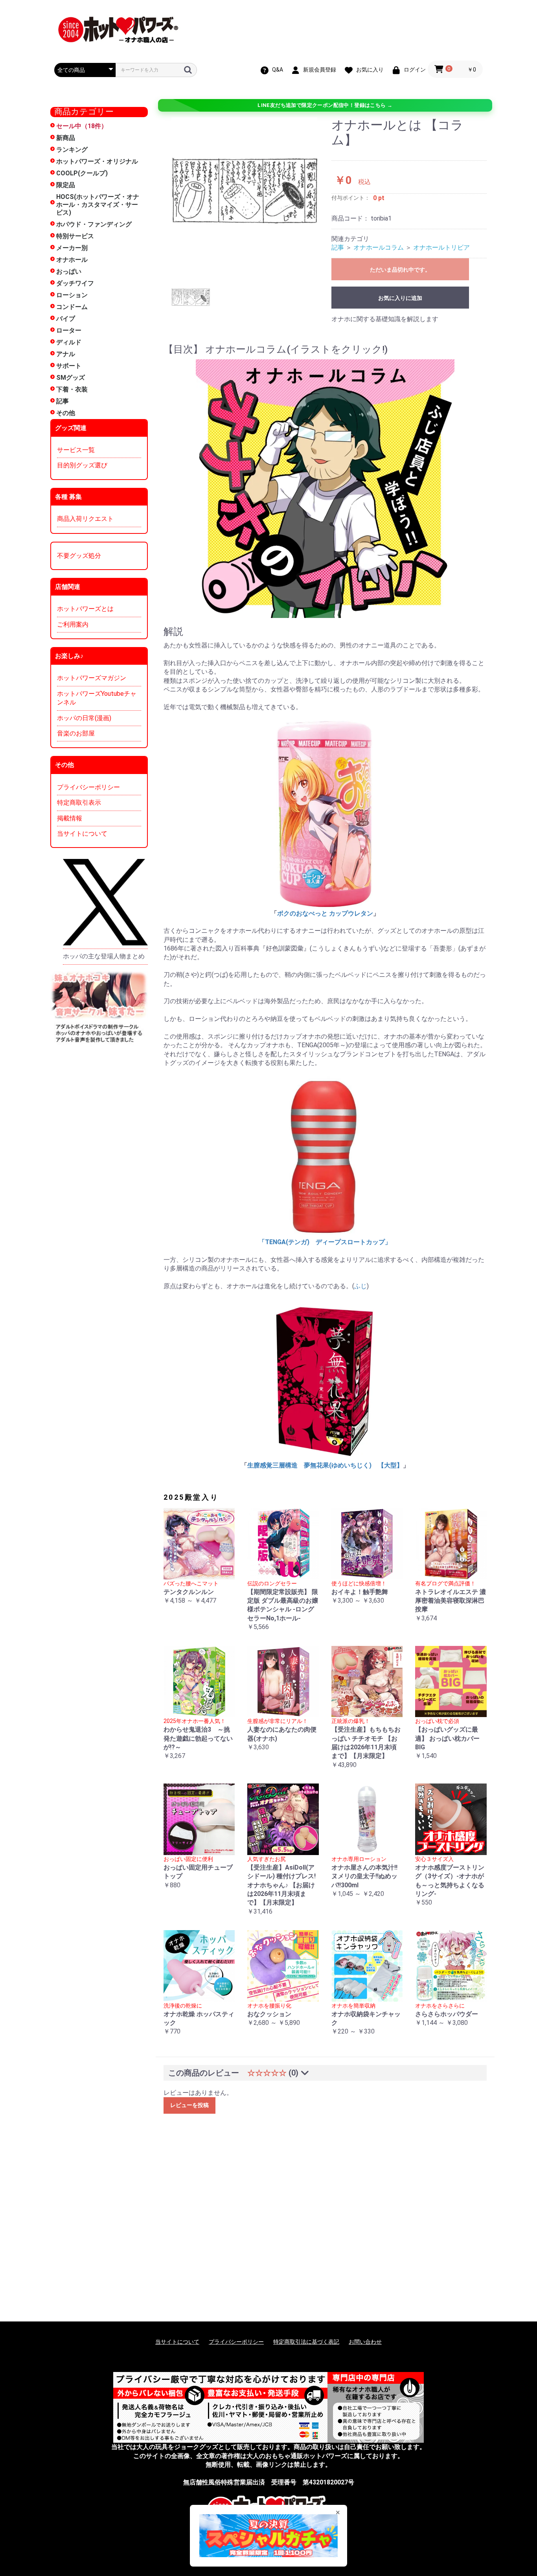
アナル (66, 354)
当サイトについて (82, 834)
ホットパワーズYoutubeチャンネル (97, 698)
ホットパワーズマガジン (92, 678)
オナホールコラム (379, 247)
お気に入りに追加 (400, 298)
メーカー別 (72, 248)
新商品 (66, 138)
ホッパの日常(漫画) (84, 718)
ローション (72, 295)
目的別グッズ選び (82, 465)
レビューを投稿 (189, 2105)
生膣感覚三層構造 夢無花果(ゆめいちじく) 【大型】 (325, 1465)
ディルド (69, 342)
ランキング (72, 150)
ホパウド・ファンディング (94, 224)
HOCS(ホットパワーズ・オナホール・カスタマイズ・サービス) (98, 205)
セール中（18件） (82, 126)
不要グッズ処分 (79, 556)
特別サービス (75, 236)
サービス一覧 (76, 450)
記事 (63, 401)
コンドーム (72, 307)
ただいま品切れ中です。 (400, 270)
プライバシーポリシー (88, 787)
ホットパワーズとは (85, 609)
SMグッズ (71, 378)
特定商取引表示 (79, 803)
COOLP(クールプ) (82, 173)
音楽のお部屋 (76, 733)
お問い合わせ (365, 2342)
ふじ (360, 1286)
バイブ (66, 319)
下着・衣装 (72, 389)
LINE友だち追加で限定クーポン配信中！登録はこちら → (325, 105)
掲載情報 (70, 818)
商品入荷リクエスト (85, 519)
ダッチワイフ (75, 283)
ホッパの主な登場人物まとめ (104, 956)
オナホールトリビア (441, 247)
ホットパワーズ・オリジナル (97, 161)
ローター (69, 330)
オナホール (72, 260)
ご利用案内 (73, 624)
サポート (69, 366)
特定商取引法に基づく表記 (306, 2342)
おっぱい (69, 271)
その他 (66, 413)
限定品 (66, 185)
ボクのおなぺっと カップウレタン (325, 913)
